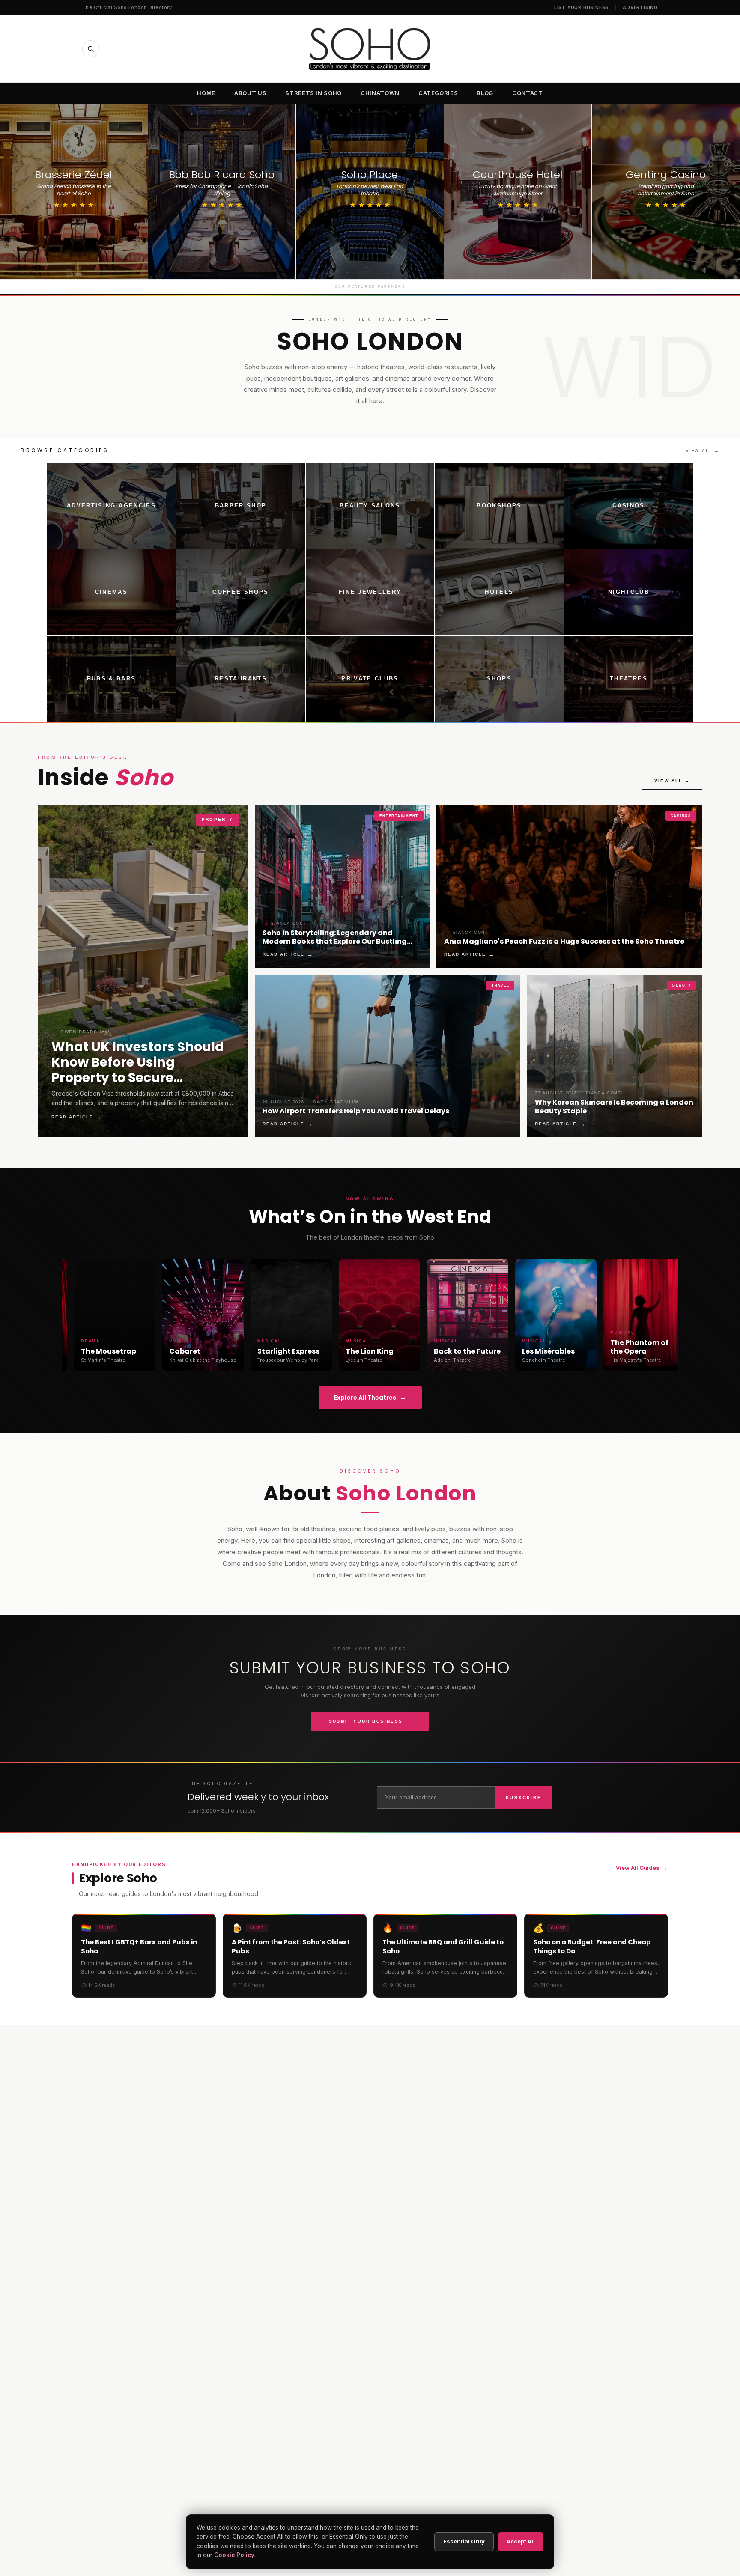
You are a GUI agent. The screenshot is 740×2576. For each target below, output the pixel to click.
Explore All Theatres (370, 1397)
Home (206, 93)
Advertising (640, 7)
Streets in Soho (313, 93)
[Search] (91, 49)
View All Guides (642, 1868)
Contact (528, 93)
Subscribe (524, 1798)
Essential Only (464, 2541)
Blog (485, 93)
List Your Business (581, 7)
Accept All (521, 2541)
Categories (438, 93)
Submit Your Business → (370, 1721)
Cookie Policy (234, 2555)
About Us (250, 93)
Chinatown (380, 93)
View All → (703, 450)
